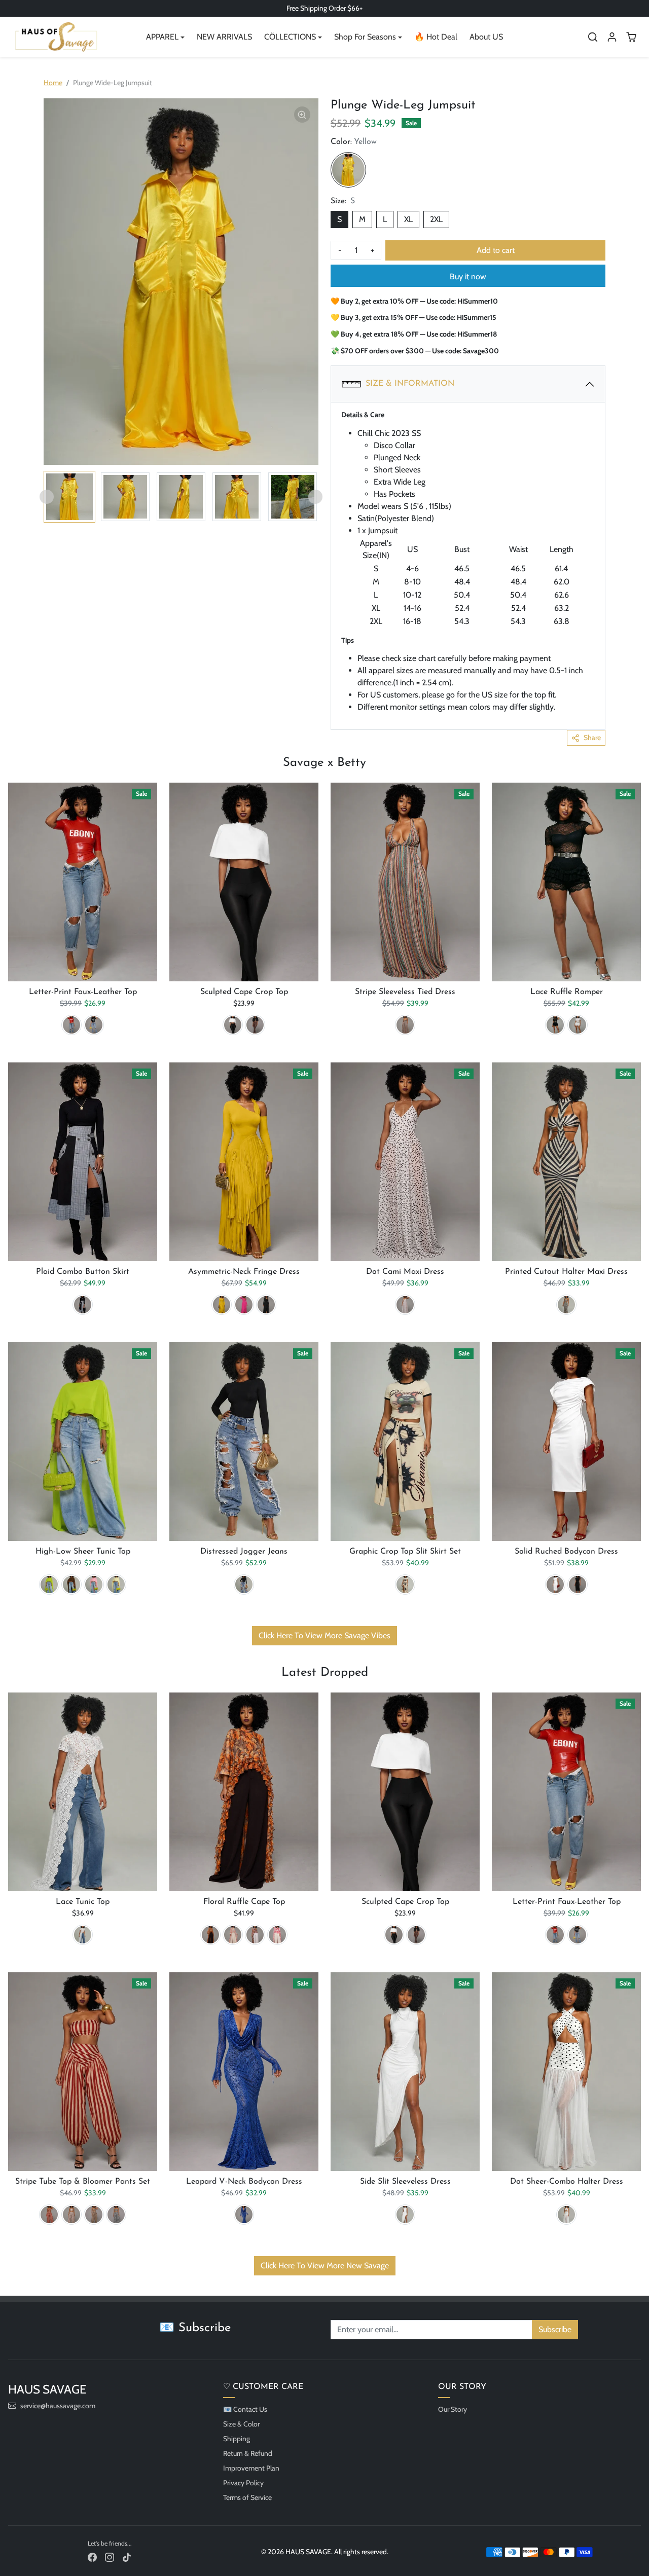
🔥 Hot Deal (436, 37)
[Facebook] (92, 2556)
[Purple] (255, 1935)
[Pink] (94, 1585)
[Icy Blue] (233, 1935)
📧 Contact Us (245, 2409)
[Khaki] (71, 2215)
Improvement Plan (251, 2468)
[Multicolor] (405, 1025)
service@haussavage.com (58, 2406)
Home (53, 83)
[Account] (612, 37)
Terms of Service (247, 2497)
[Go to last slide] (47, 497)
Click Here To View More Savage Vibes (324, 1635)
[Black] (94, 1025)
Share (592, 738)
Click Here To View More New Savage (325, 2266)
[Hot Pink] (244, 1305)
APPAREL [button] (162, 37)
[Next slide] (315, 497)
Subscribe (555, 2329)
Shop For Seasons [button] (365, 37)
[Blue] (244, 2215)
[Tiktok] (127, 2556)
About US (486, 37)
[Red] (71, 1025)
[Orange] (210, 1935)
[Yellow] (348, 170)
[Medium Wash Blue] (244, 1585)
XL (408, 219)
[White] (233, 1025)
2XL (436, 219)
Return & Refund (248, 2453)
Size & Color (241, 2424)
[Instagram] (110, 2556)
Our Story (453, 2409)
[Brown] (71, 1585)
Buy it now (468, 277)
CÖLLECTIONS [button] (290, 37)
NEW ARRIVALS (224, 37)
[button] (593, 37)
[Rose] (277, 1935)
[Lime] (49, 1585)
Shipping (237, 2439)
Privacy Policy (243, 2483)
